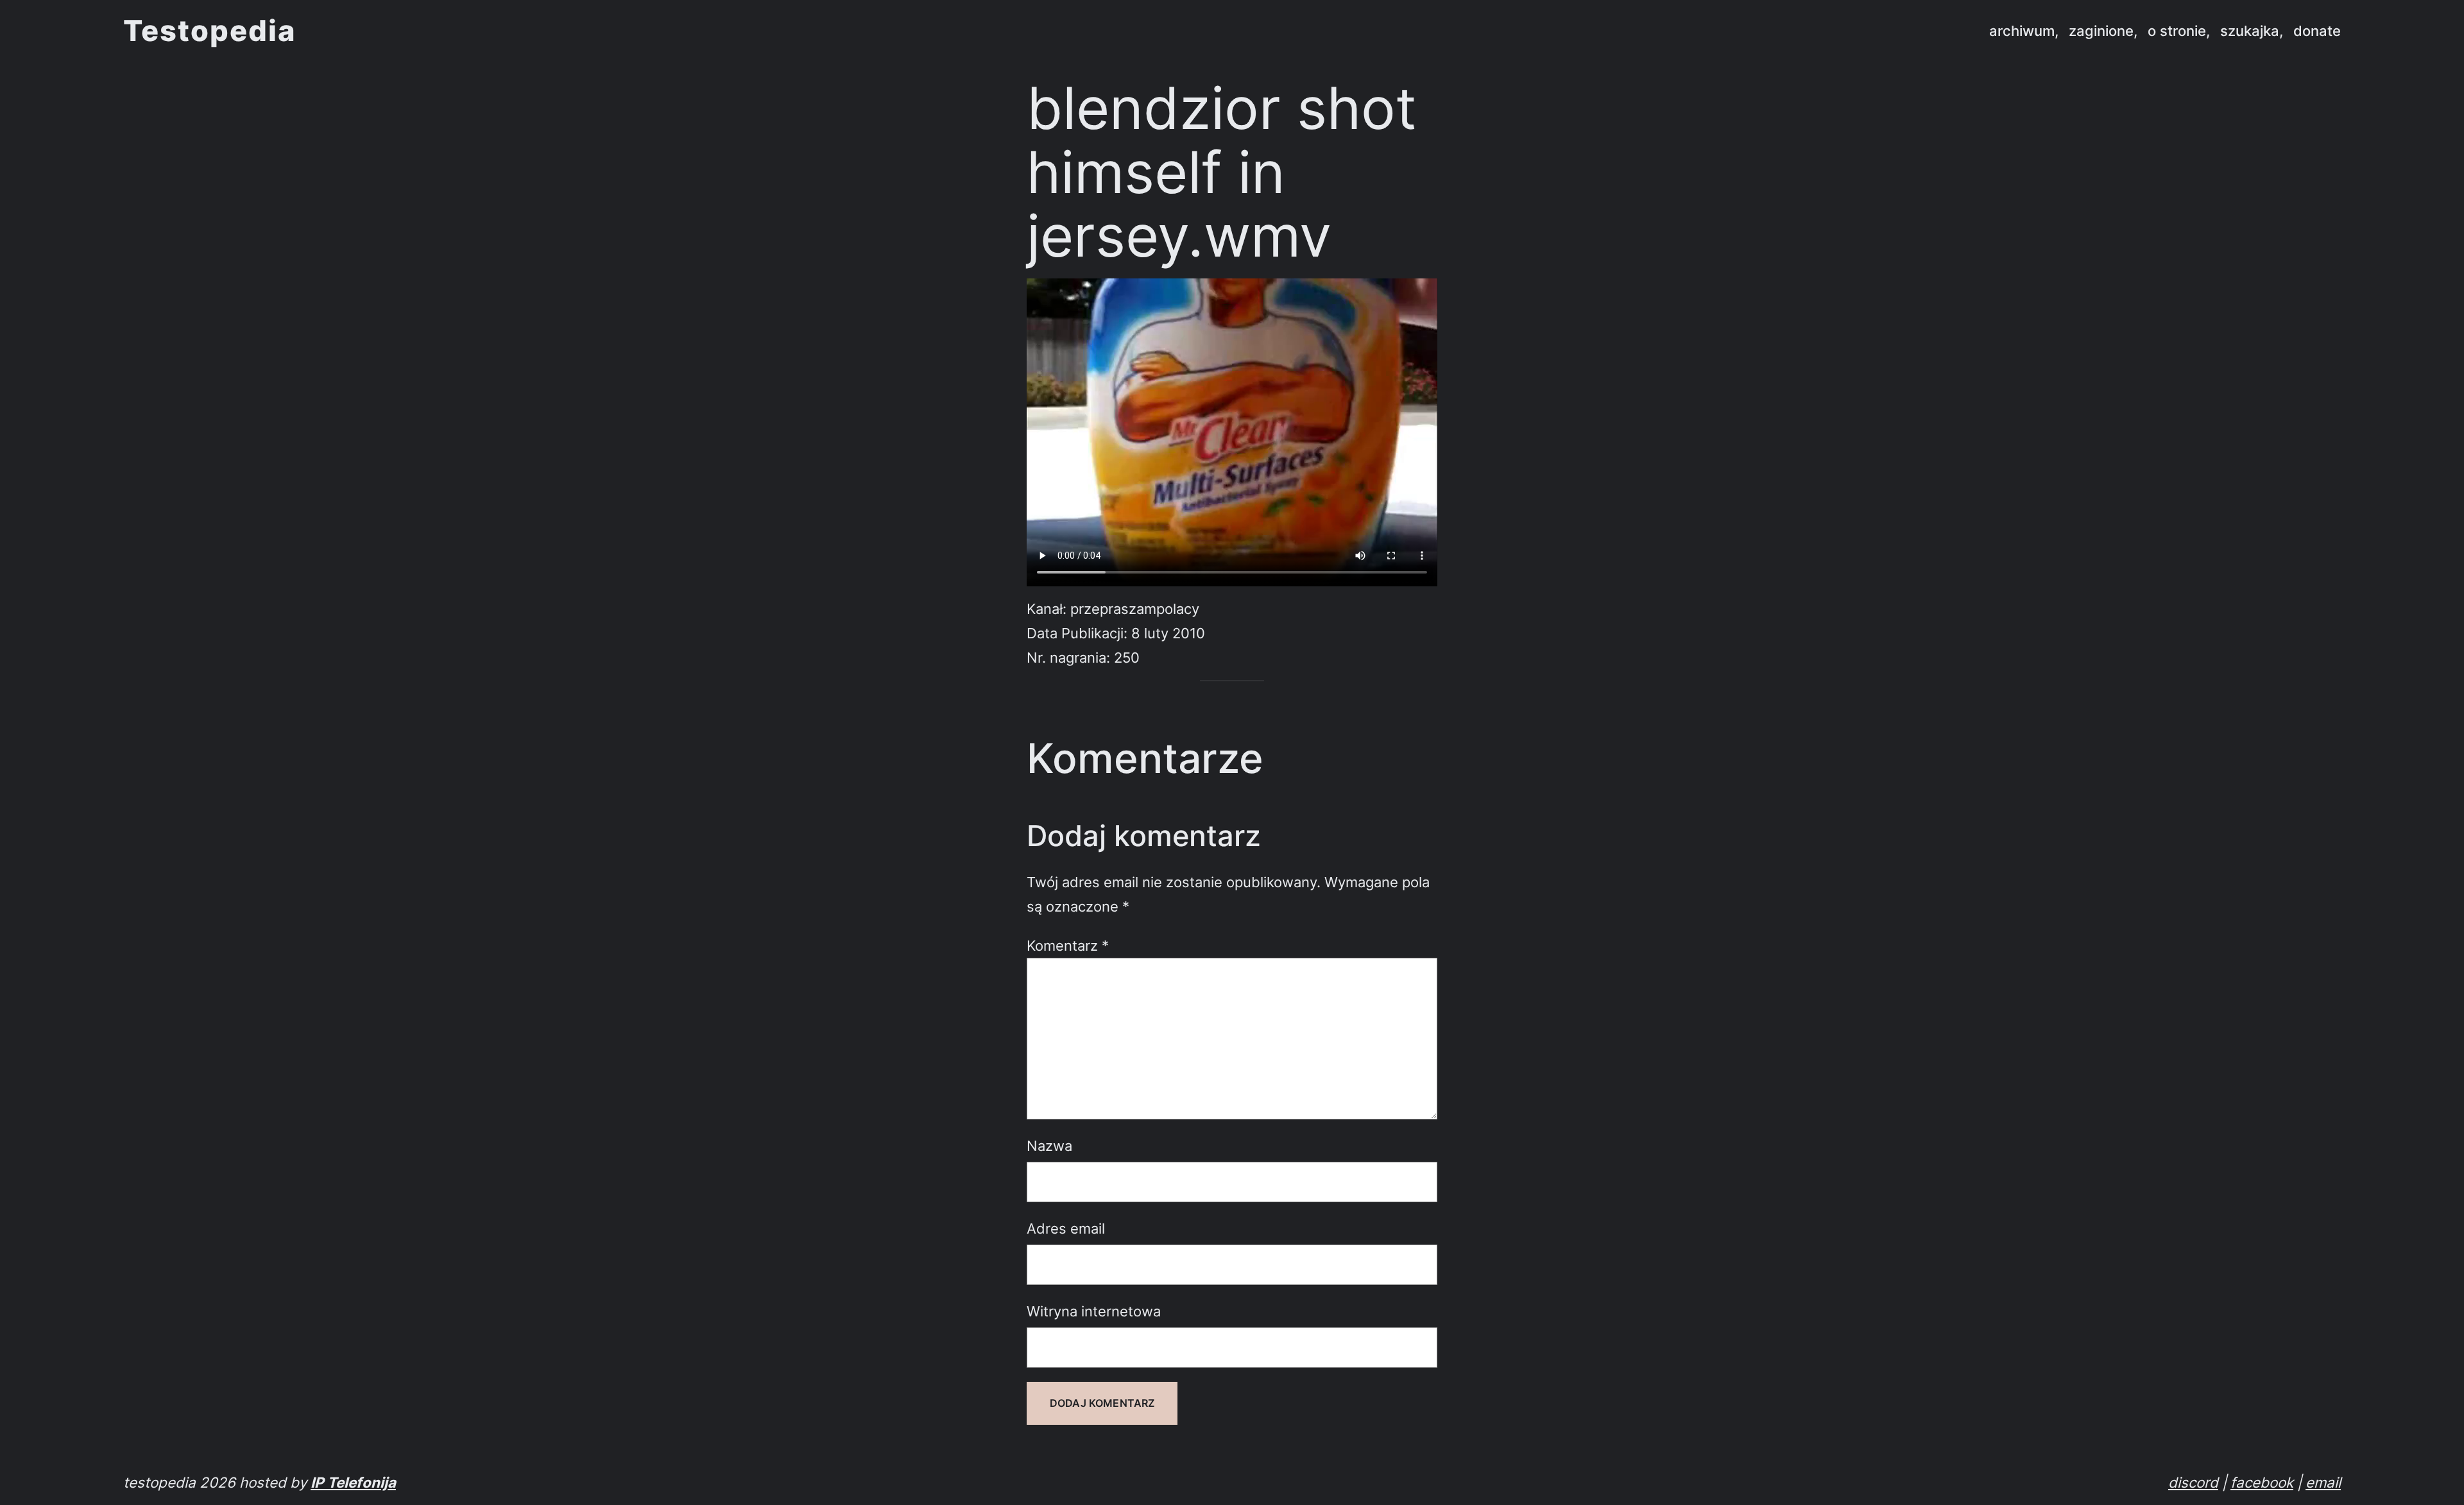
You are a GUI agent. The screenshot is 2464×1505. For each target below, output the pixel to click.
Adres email (1066, 1228)
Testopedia (210, 30)
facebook (2262, 1482)
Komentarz (1068, 945)
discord (2193, 1482)
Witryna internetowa (1094, 1311)
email (2323, 1482)
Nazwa (1049, 1145)
